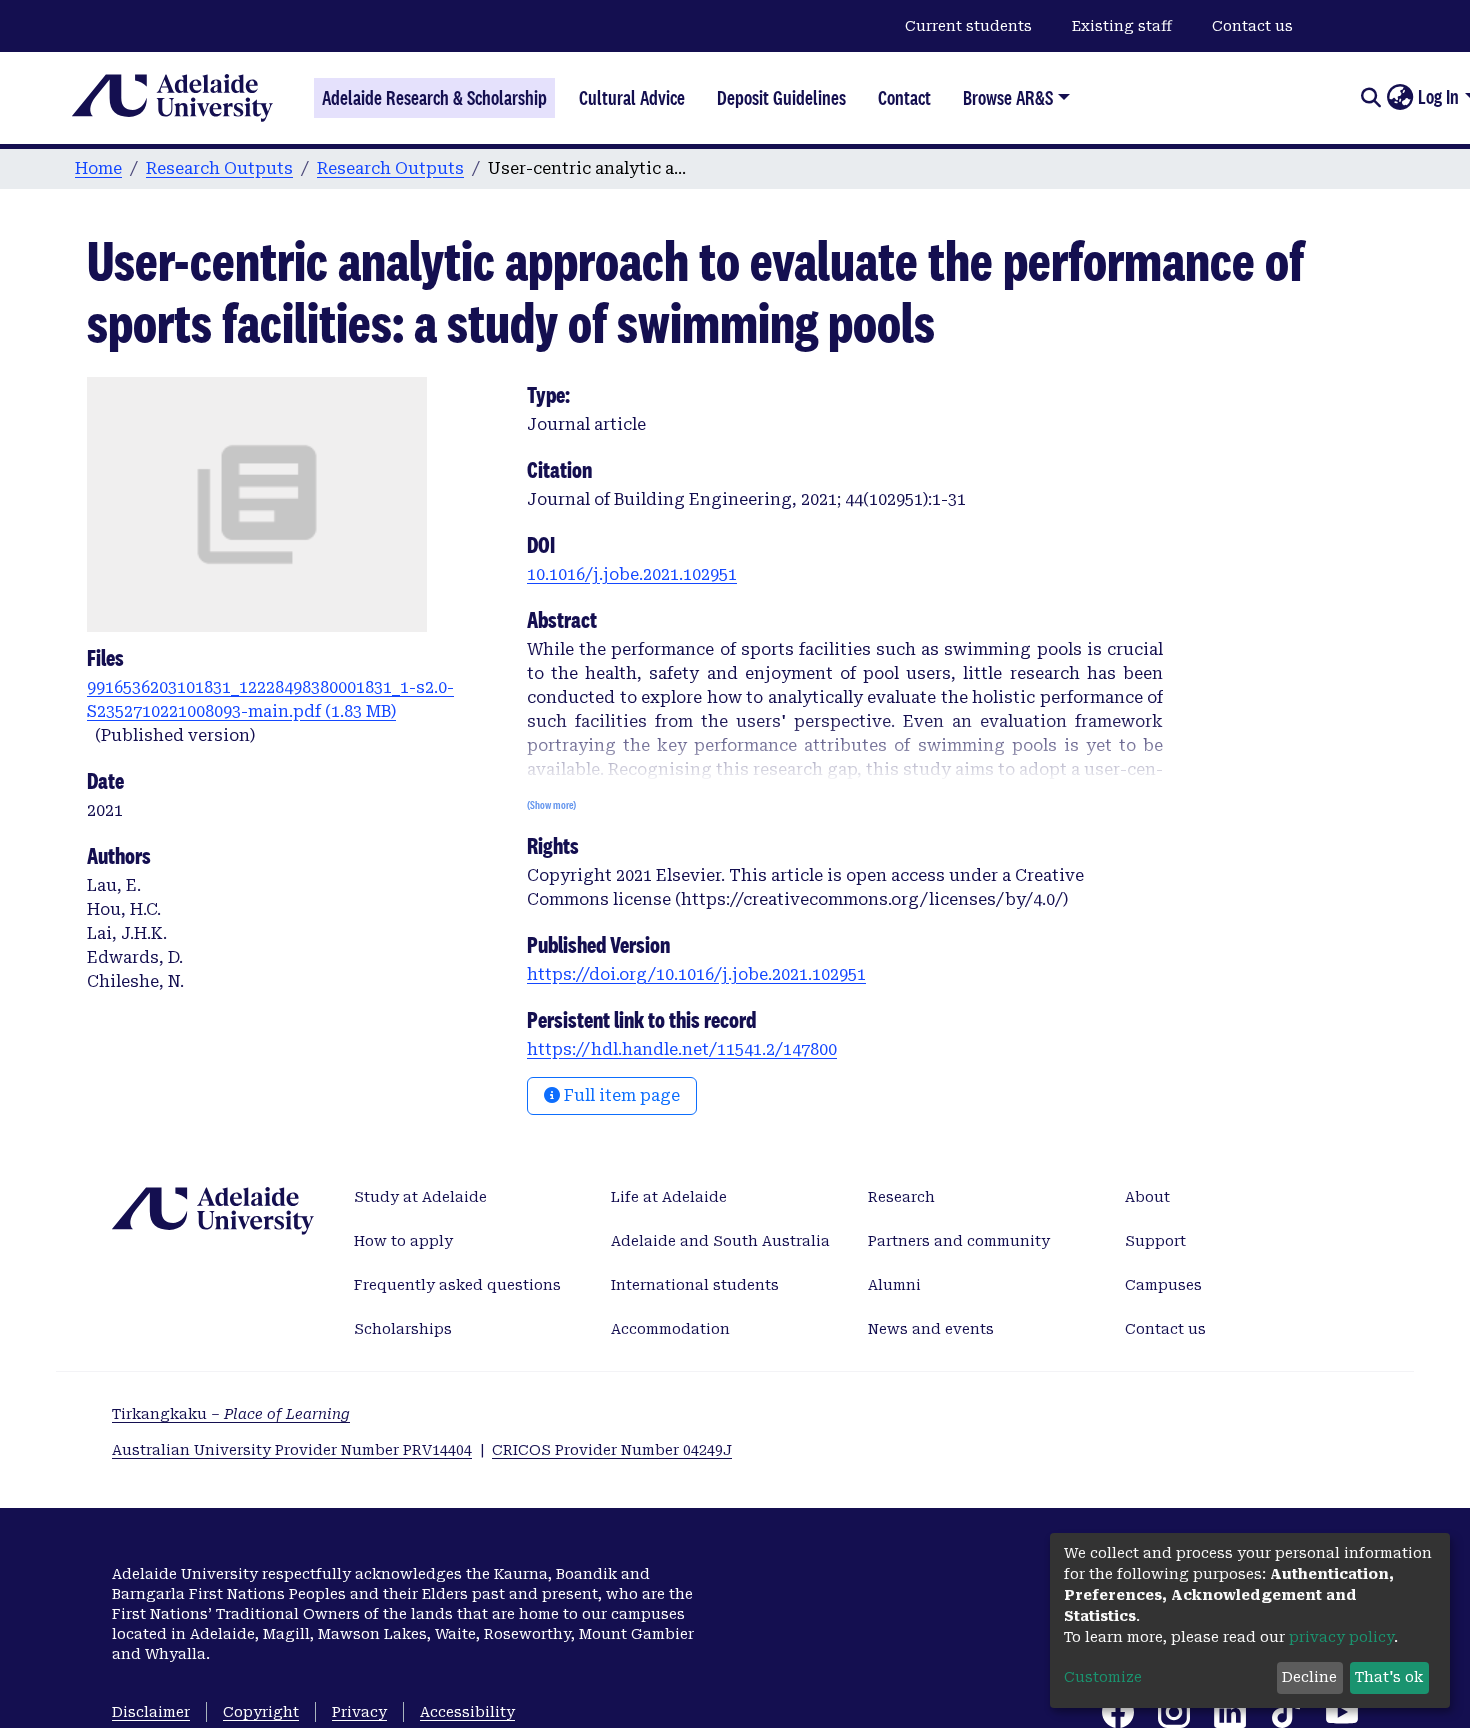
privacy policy (1341, 1637)
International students (695, 1285)
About (1147, 1197)
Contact (904, 98)
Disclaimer (151, 1712)
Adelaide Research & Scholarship (434, 98)
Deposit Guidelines (781, 98)
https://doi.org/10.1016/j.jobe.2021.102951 (696, 974)
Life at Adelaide (669, 1197)
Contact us (1252, 26)
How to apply (403, 1241)
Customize (1103, 1677)
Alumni (894, 1285)
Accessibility (467, 1712)
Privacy (359, 1712)
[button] (1399, 98)
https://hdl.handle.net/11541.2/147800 (682, 1049)
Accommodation (670, 1329)
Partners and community (959, 1241)
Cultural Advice (632, 98)
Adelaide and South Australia (720, 1241)
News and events (931, 1329)
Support (1155, 1241)
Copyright (261, 1712)
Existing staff (1122, 26)
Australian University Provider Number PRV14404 (292, 1450)
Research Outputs (219, 168)
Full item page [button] (620, 1095)
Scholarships (403, 1329)
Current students (968, 26)
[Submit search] (1370, 98)
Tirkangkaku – (231, 1414)
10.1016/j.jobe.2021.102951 (632, 574)
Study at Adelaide (420, 1197)
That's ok (1389, 1677)
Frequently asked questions (457, 1285)
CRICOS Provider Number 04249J (612, 1450)
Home (98, 168)
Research (901, 1197)
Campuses (1163, 1285)
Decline (1309, 1677)
